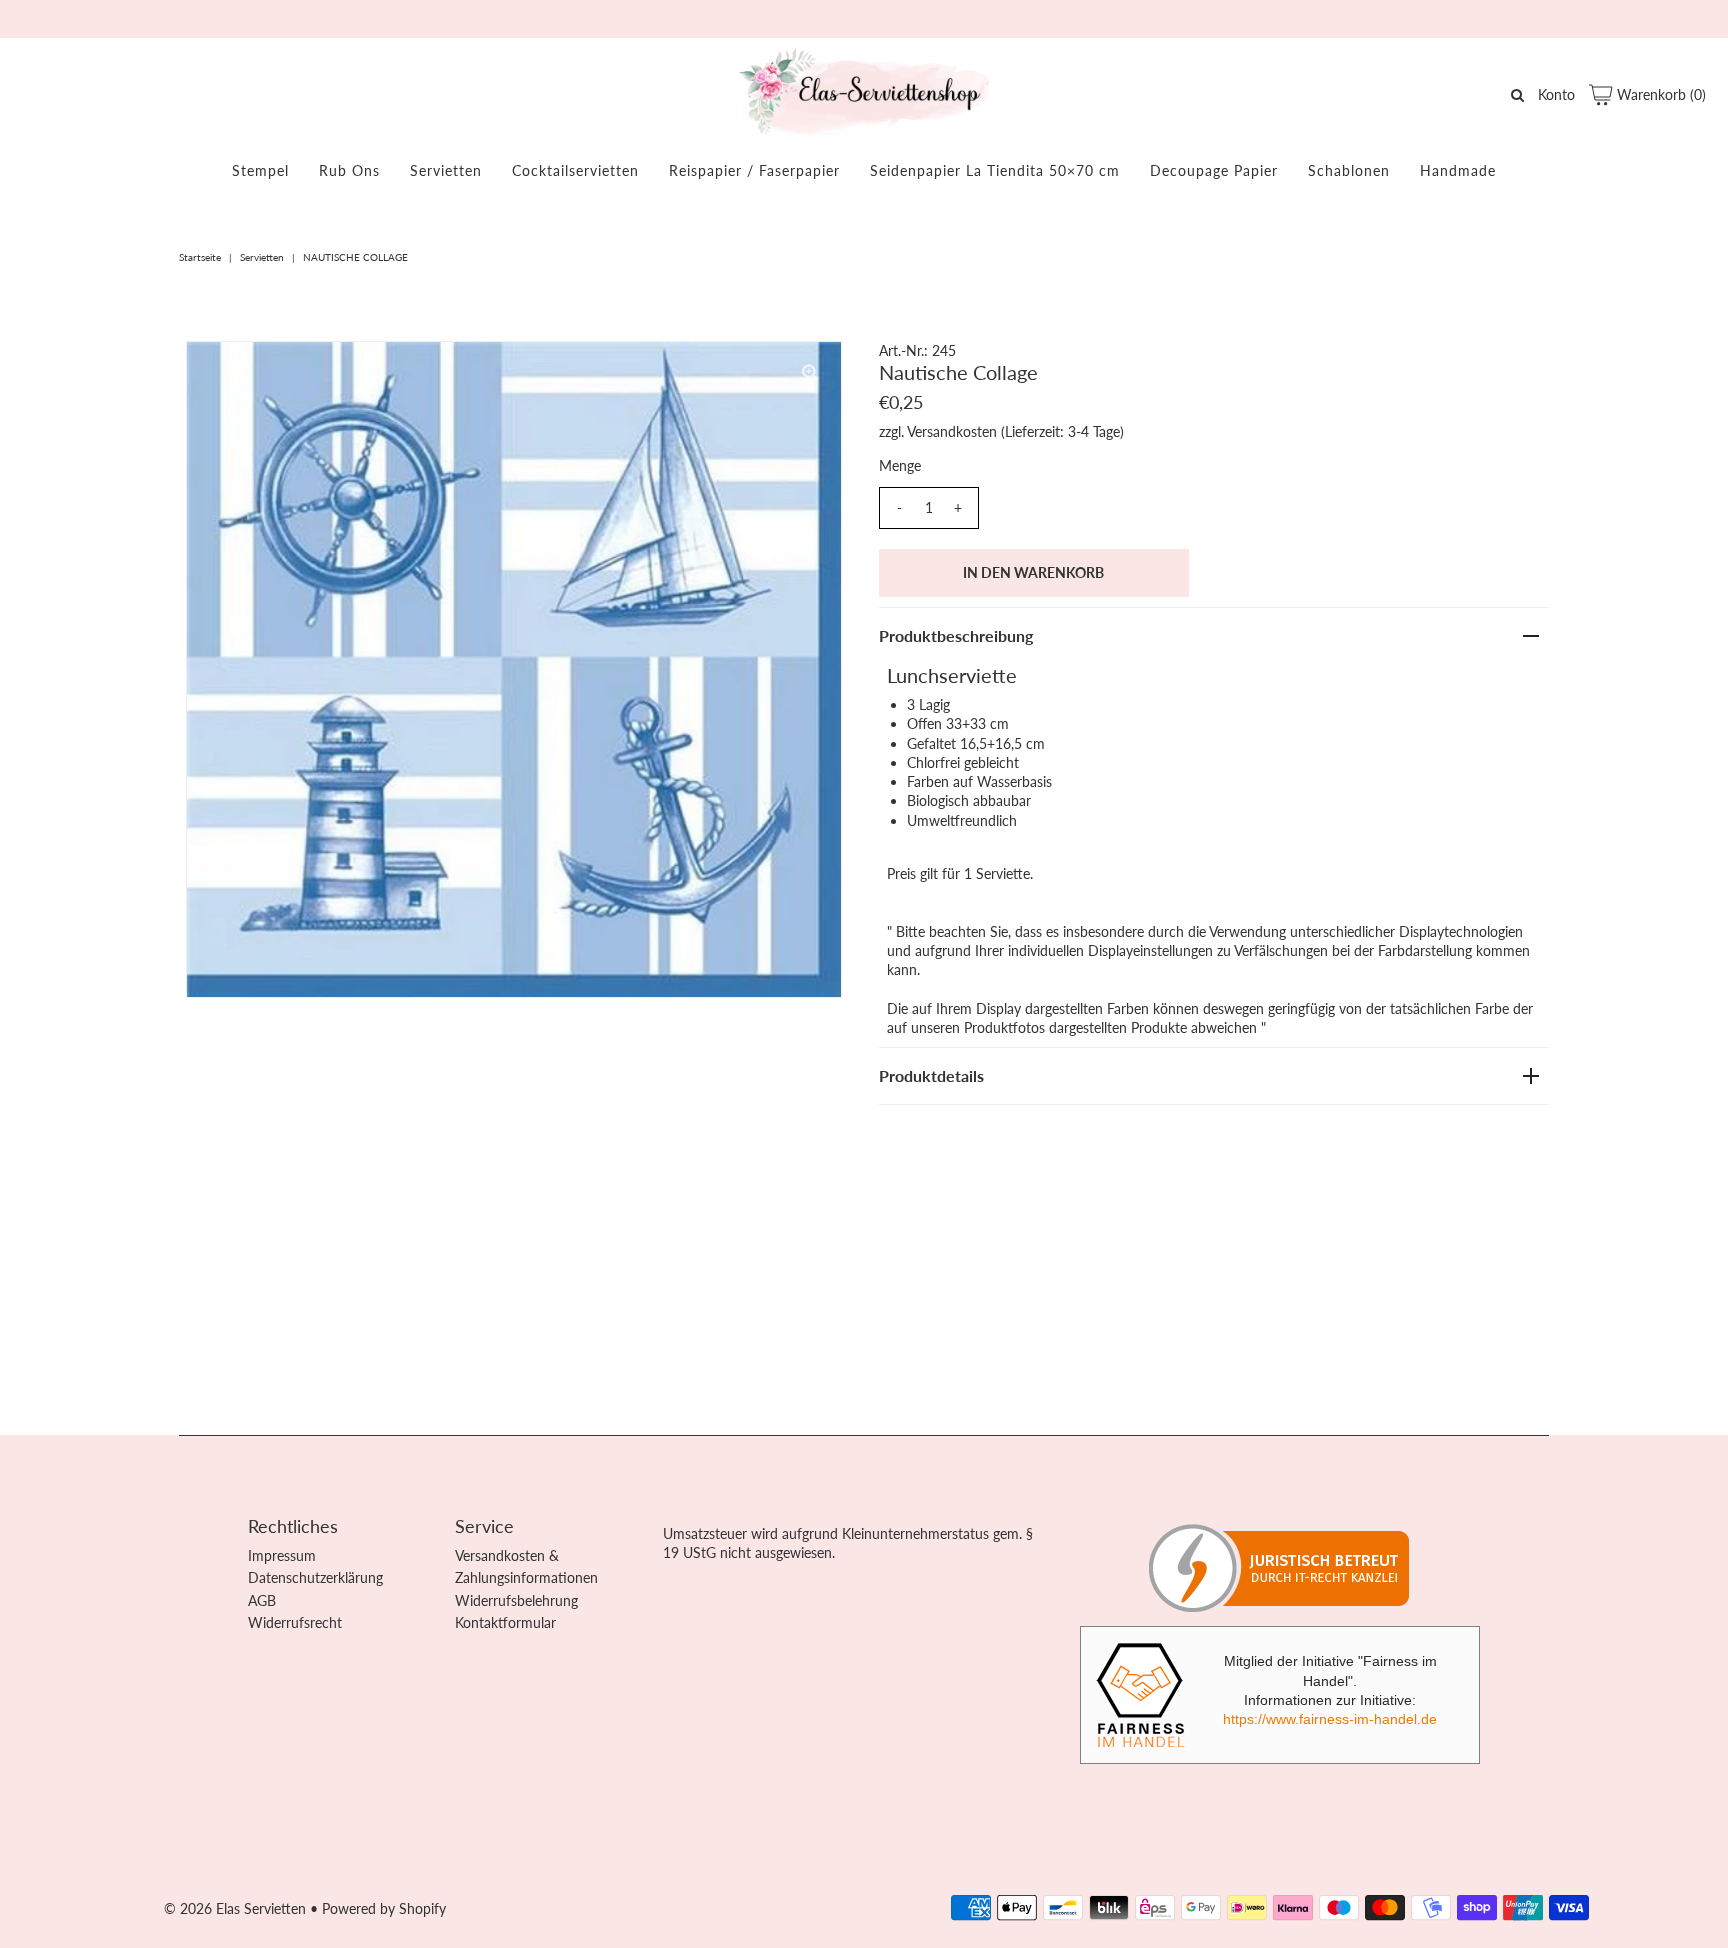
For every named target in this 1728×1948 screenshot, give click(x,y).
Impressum (282, 1555)
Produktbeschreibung (956, 635)
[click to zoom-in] (810, 373)
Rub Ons (349, 170)
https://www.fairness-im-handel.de (1330, 1719)
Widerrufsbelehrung (516, 1600)
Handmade (1458, 170)
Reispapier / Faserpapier (754, 170)
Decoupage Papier (1214, 170)
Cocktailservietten (575, 170)
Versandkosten (952, 431)
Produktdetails (931, 1075)
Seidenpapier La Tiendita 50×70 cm (995, 170)
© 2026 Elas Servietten (235, 1908)
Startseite (200, 257)
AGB (262, 1600)
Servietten (446, 170)
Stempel (260, 170)
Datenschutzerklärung (315, 1577)
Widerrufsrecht (295, 1622)
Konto (1556, 94)
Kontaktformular (505, 1622)
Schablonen (1349, 170)
